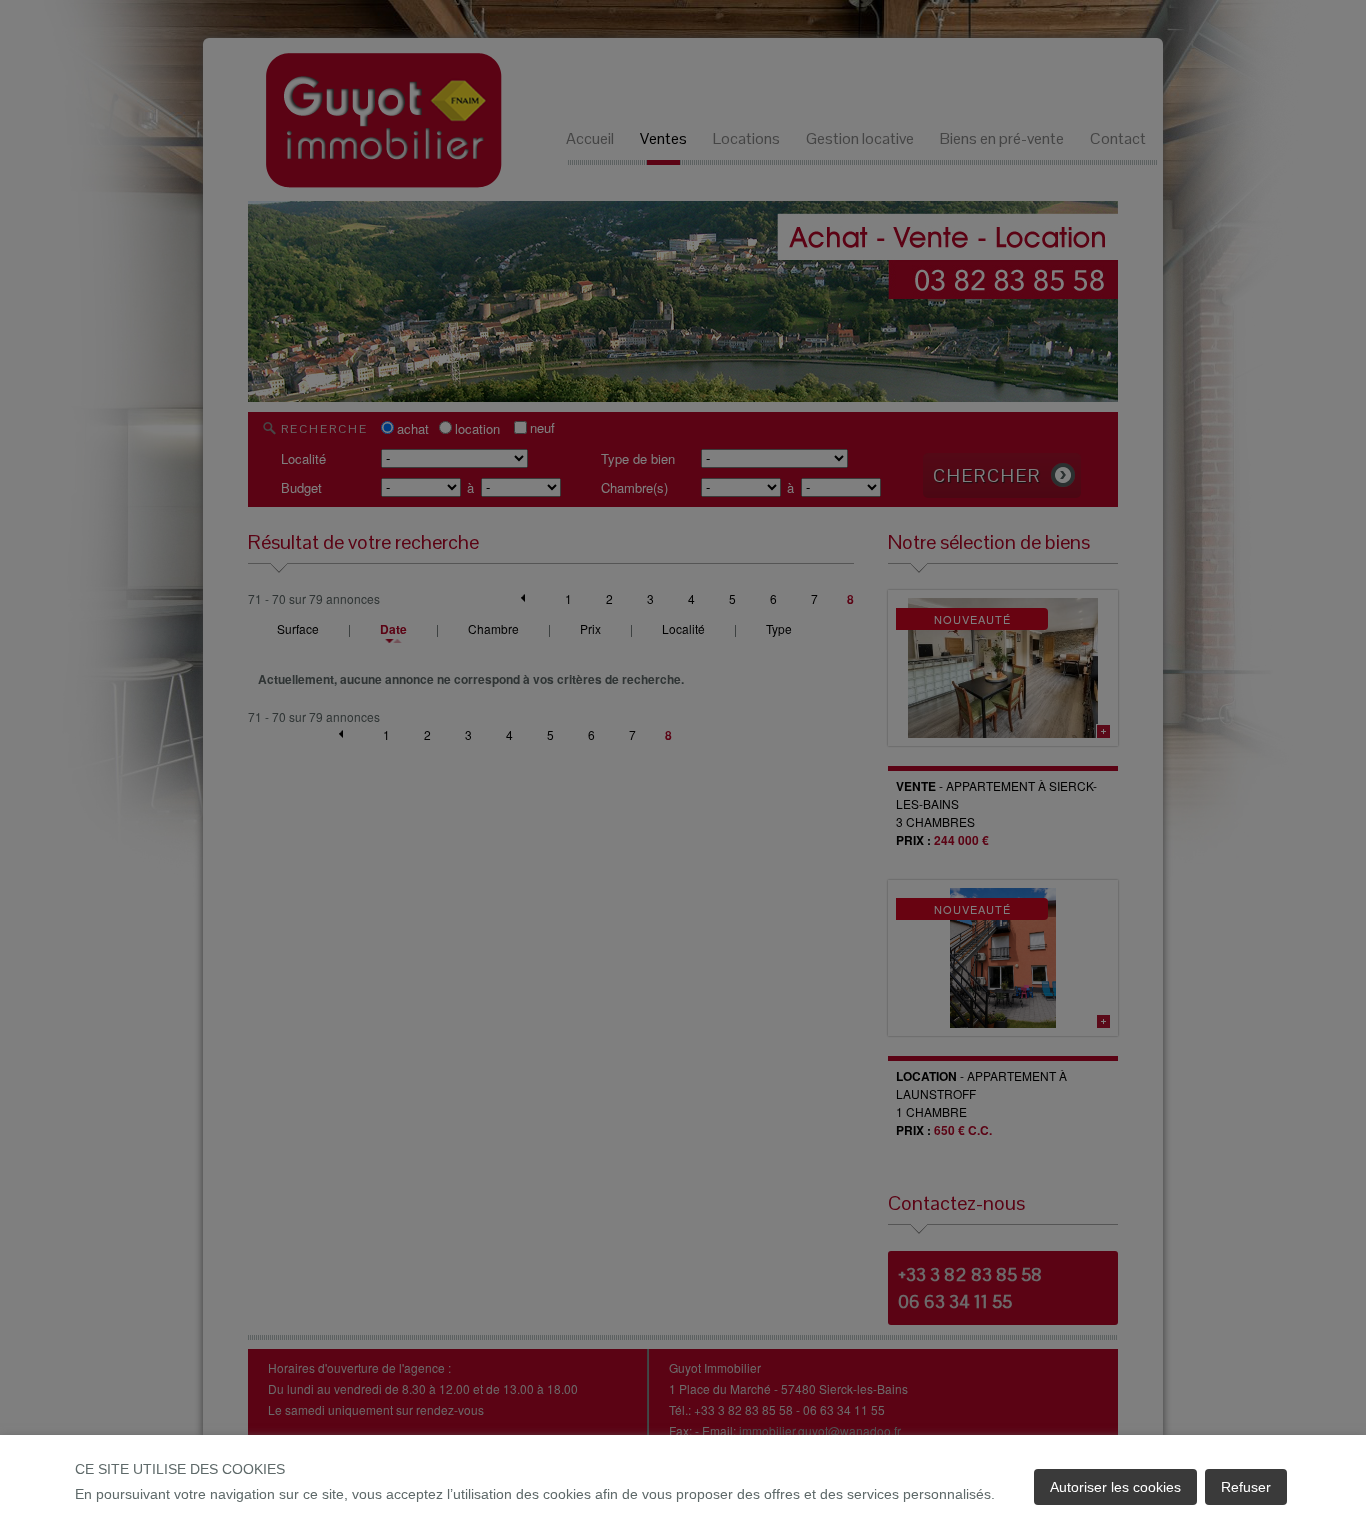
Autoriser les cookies (1115, 1487)
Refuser (1246, 1487)
